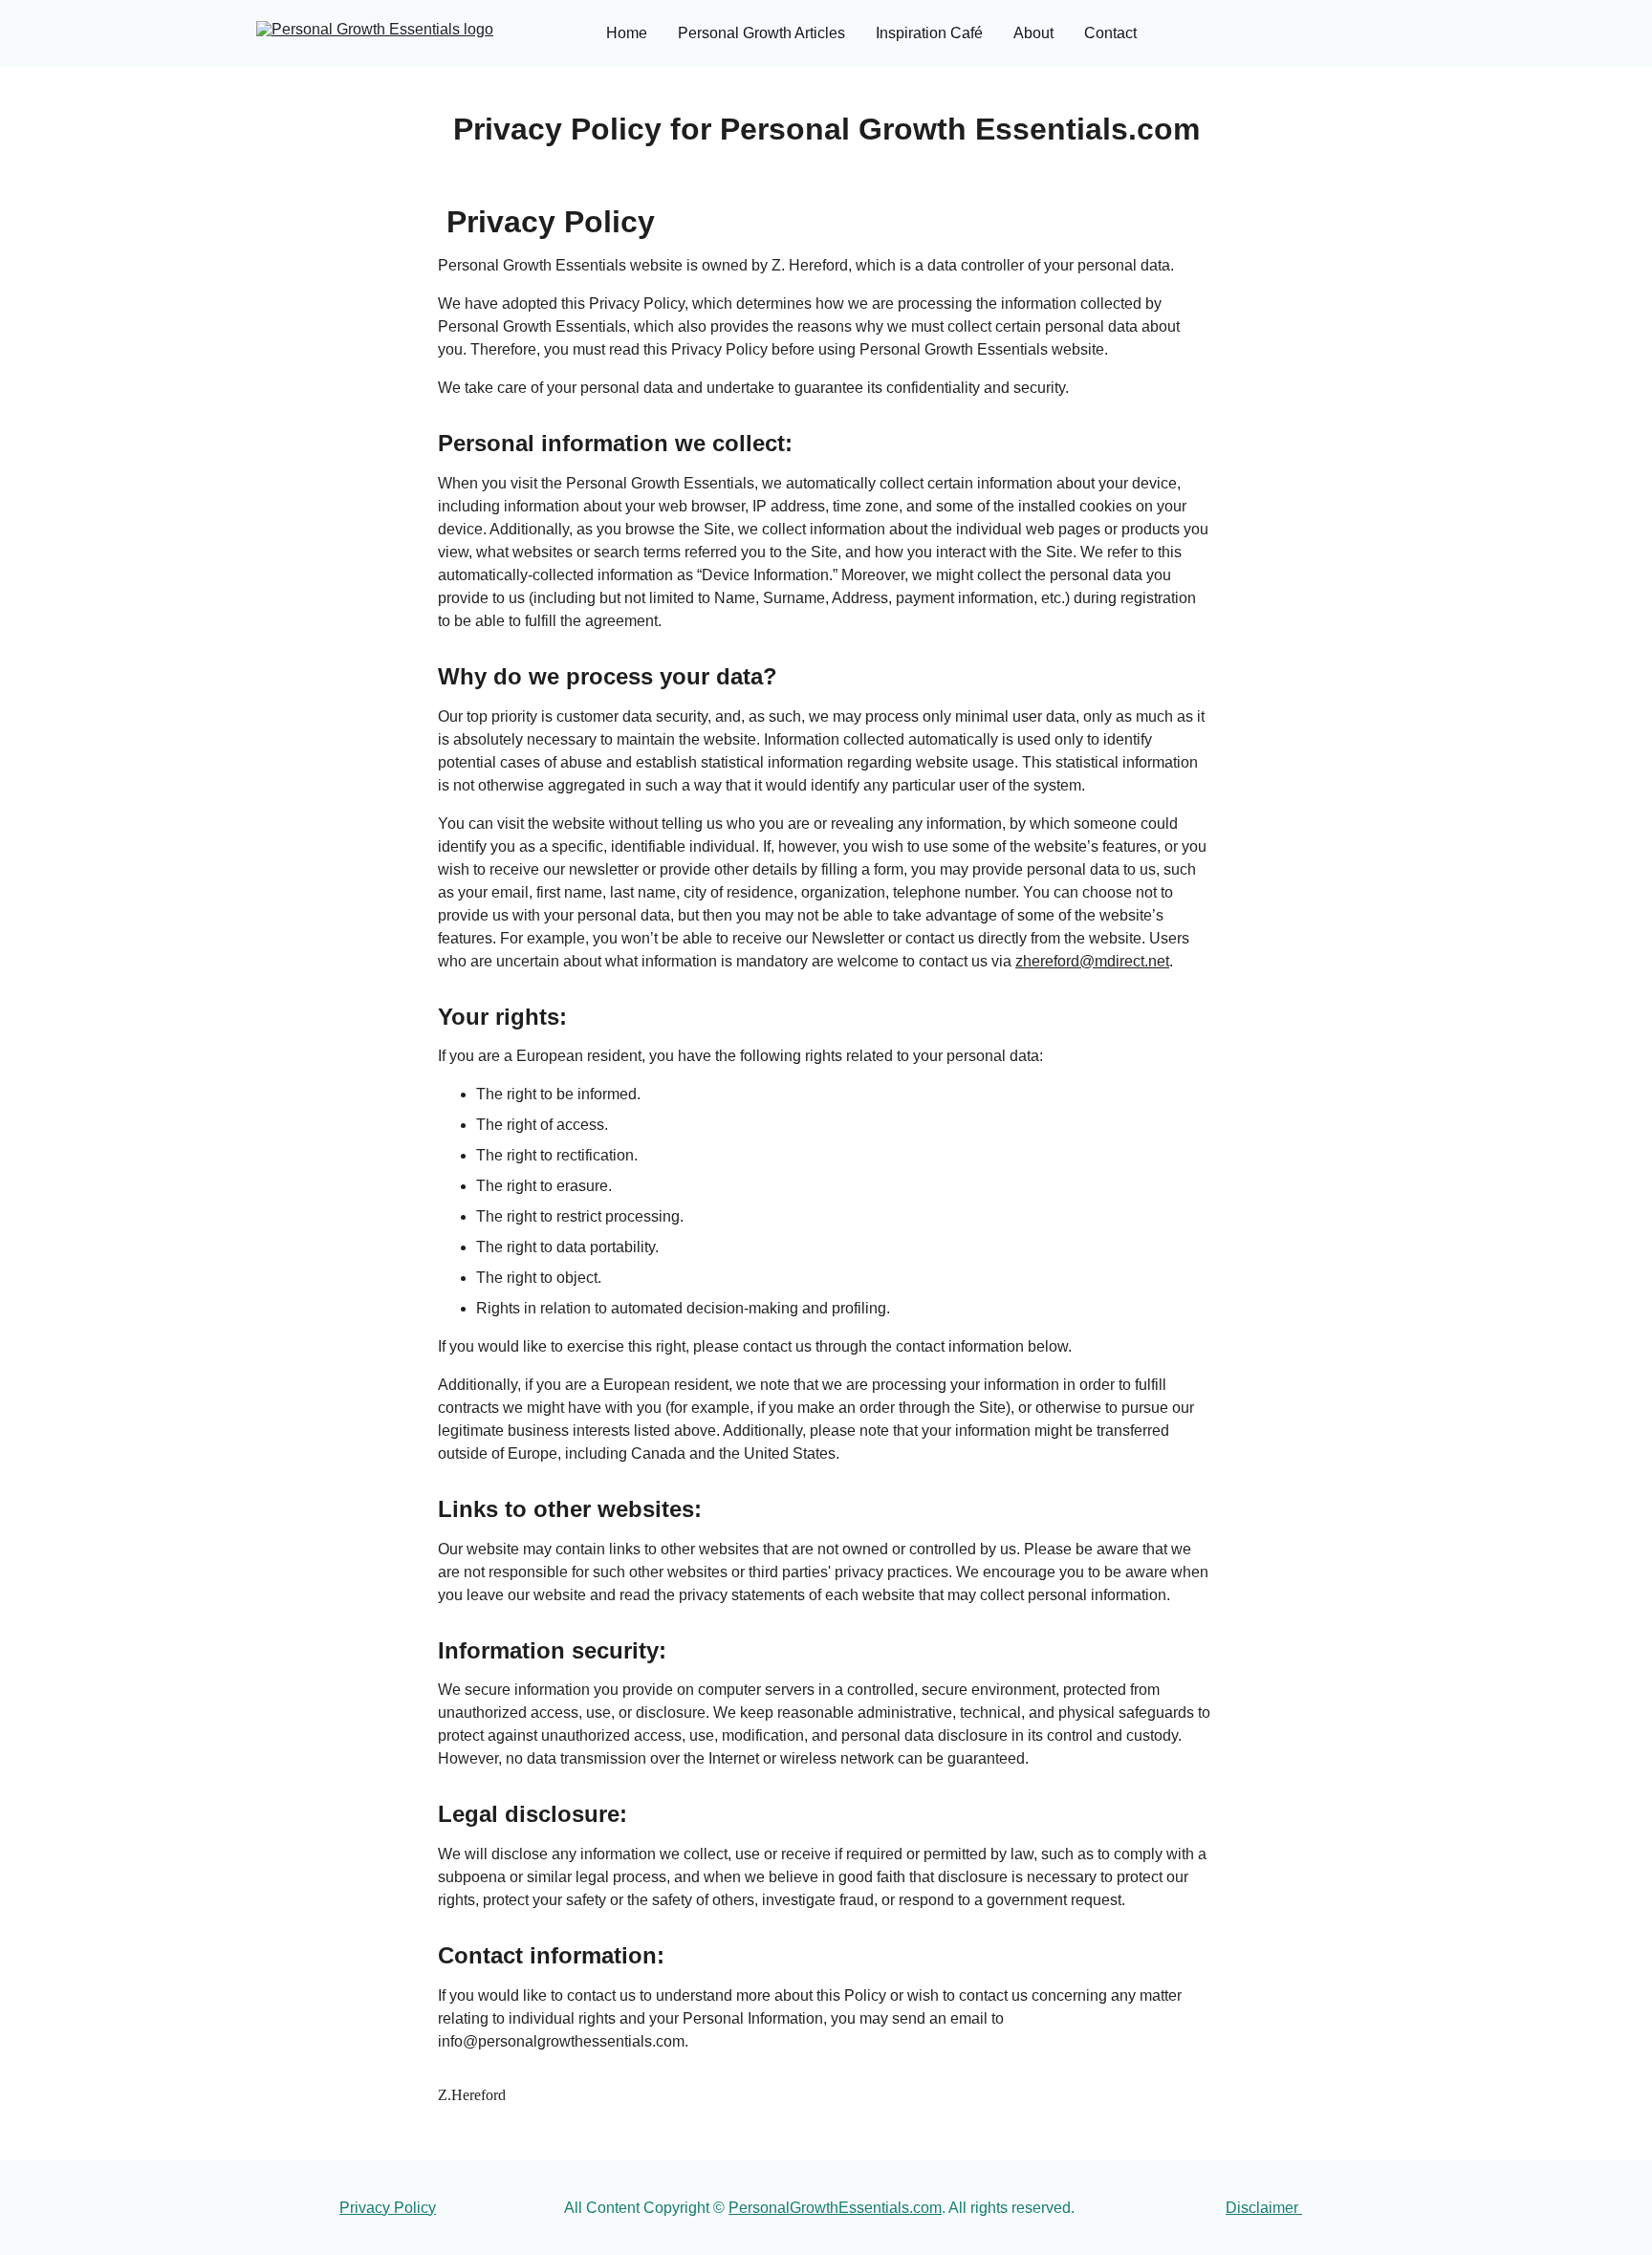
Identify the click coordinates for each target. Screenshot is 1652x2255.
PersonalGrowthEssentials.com (835, 2208)
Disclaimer (1264, 2208)
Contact (1110, 33)
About (1033, 33)
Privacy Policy (388, 2208)
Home (627, 33)
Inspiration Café (929, 33)
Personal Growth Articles (761, 33)
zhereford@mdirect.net (1092, 961)
